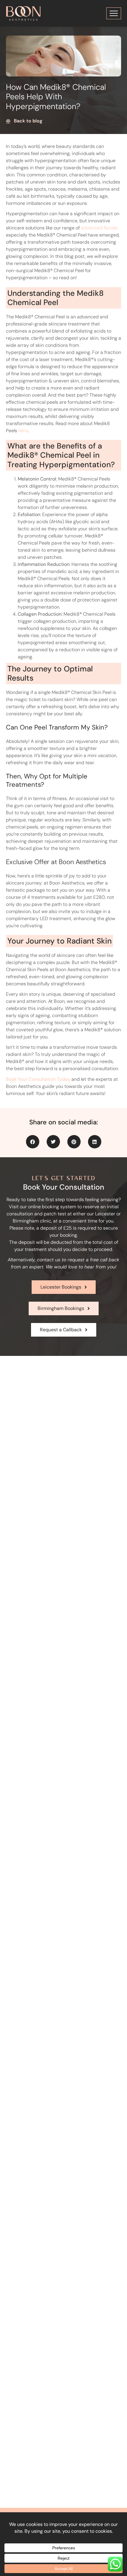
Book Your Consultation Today (38, 1079)
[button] (33, 1142)
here (23, 431)
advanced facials (99, 228)
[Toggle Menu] (114, 13)
